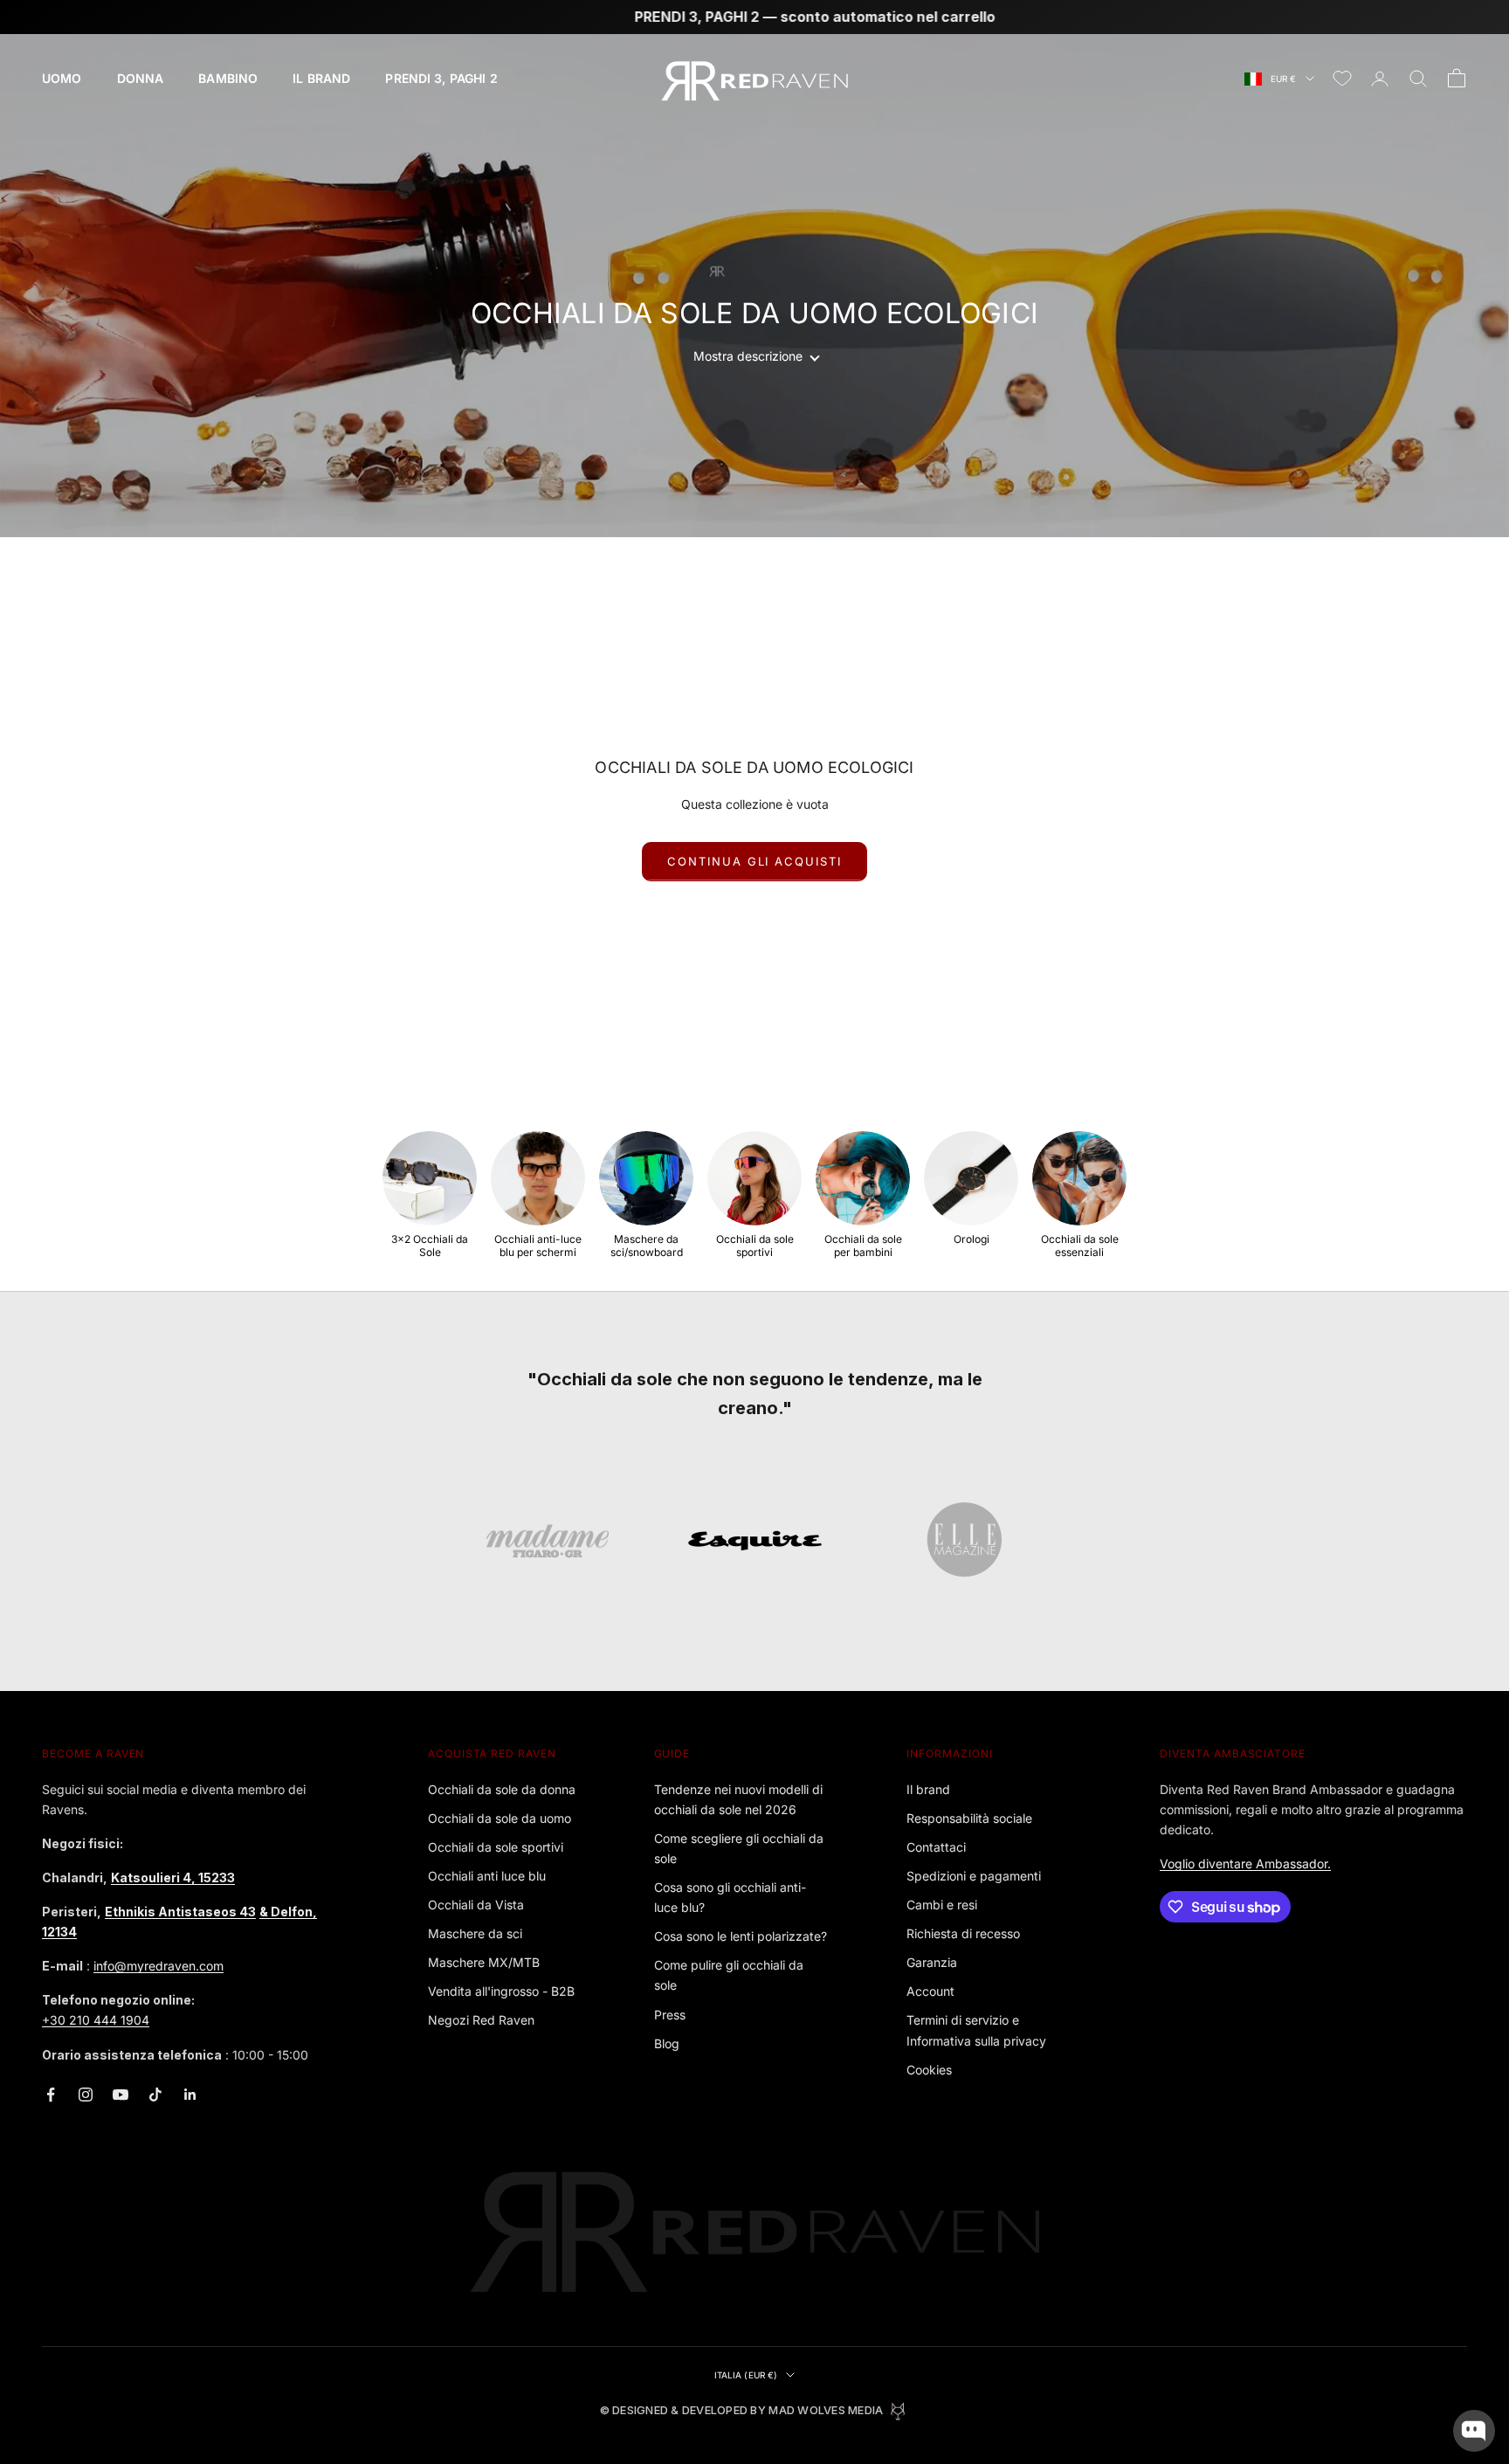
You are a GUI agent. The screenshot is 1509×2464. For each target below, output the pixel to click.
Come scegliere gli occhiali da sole (739, 1848)
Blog (667, 2043)
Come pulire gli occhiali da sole (729, 1975)
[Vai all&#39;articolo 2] (755, 1541)
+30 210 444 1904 (96, 2020)
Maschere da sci (475, 1933)
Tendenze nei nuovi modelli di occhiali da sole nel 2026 (738, 1799)
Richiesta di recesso (963, 1933)
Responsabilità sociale (969, 1818)
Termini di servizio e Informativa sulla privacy (976, 2030)
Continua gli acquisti (754, 861)
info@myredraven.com (158, 1966)
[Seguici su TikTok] (155, 2095)
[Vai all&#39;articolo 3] (962, 1541)
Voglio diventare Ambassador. (1245, 1864)
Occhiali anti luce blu (487, 1876)
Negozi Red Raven (481, 2020)
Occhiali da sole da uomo (500, 1818)
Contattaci (936, 1847)
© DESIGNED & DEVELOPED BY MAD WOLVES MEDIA (742, 2410)
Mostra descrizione (748, 356)
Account (930, 1991)
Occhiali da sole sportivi (496, 1847)
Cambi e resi (942, 1905)
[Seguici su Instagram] (86, 2095)
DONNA (141, 78)
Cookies (929, 2070)
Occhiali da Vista (476, 1905)
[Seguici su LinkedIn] (190, 2095)
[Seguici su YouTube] (121, 2095)
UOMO (62, 78)
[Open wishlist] (1342, 79)
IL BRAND (321, 78)
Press (670, 2015)
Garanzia (932, 1962)
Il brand (928, 1789)
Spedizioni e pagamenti (974, 1876)
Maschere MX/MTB (484, 1962)
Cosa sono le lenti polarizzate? (741, 1936)
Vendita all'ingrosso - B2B (501, 1991)
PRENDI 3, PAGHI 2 (441, 78)
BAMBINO (228, 78)
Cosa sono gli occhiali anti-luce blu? (730, 1897)
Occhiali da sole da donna (502, 1789)
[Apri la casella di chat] (1474, 2431)
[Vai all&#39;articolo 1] (548, 1541)
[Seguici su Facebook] (51, 2095)
